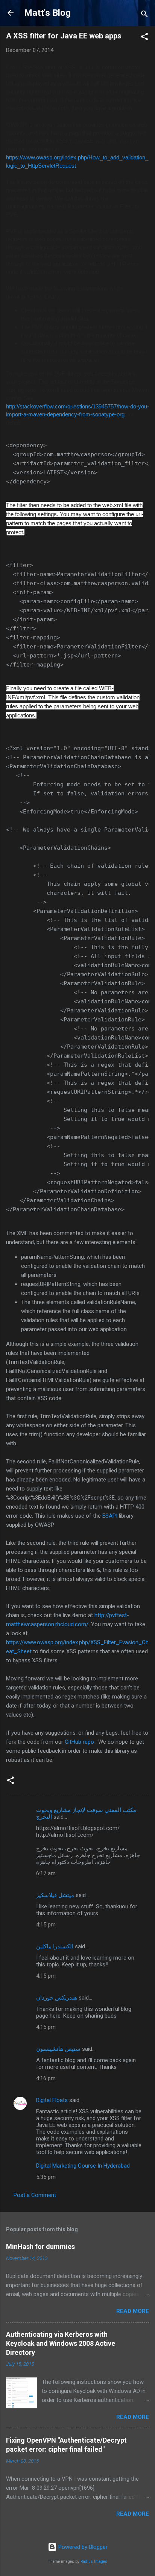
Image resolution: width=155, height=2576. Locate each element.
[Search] (144, 15)
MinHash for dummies (40, 2247)
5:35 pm (46, 2177)
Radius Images (94, 2561)
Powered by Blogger (82, 2547)
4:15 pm (46, 1925)
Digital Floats (52, 2100)
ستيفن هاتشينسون (58, 2049)
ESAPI (110, 1516)
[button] (144, 38)
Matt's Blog (47, 13)
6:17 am (46, 1873)
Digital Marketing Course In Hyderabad (83, 2166)
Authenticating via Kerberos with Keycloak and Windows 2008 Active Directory (61, 2343)
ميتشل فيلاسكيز (55, 1895)
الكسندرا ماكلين (55, 1946)
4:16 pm (46, 2078)
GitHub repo (79, 1742)
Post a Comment (35, 2195)
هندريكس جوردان (57, 1998)
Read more (133, 2311)
